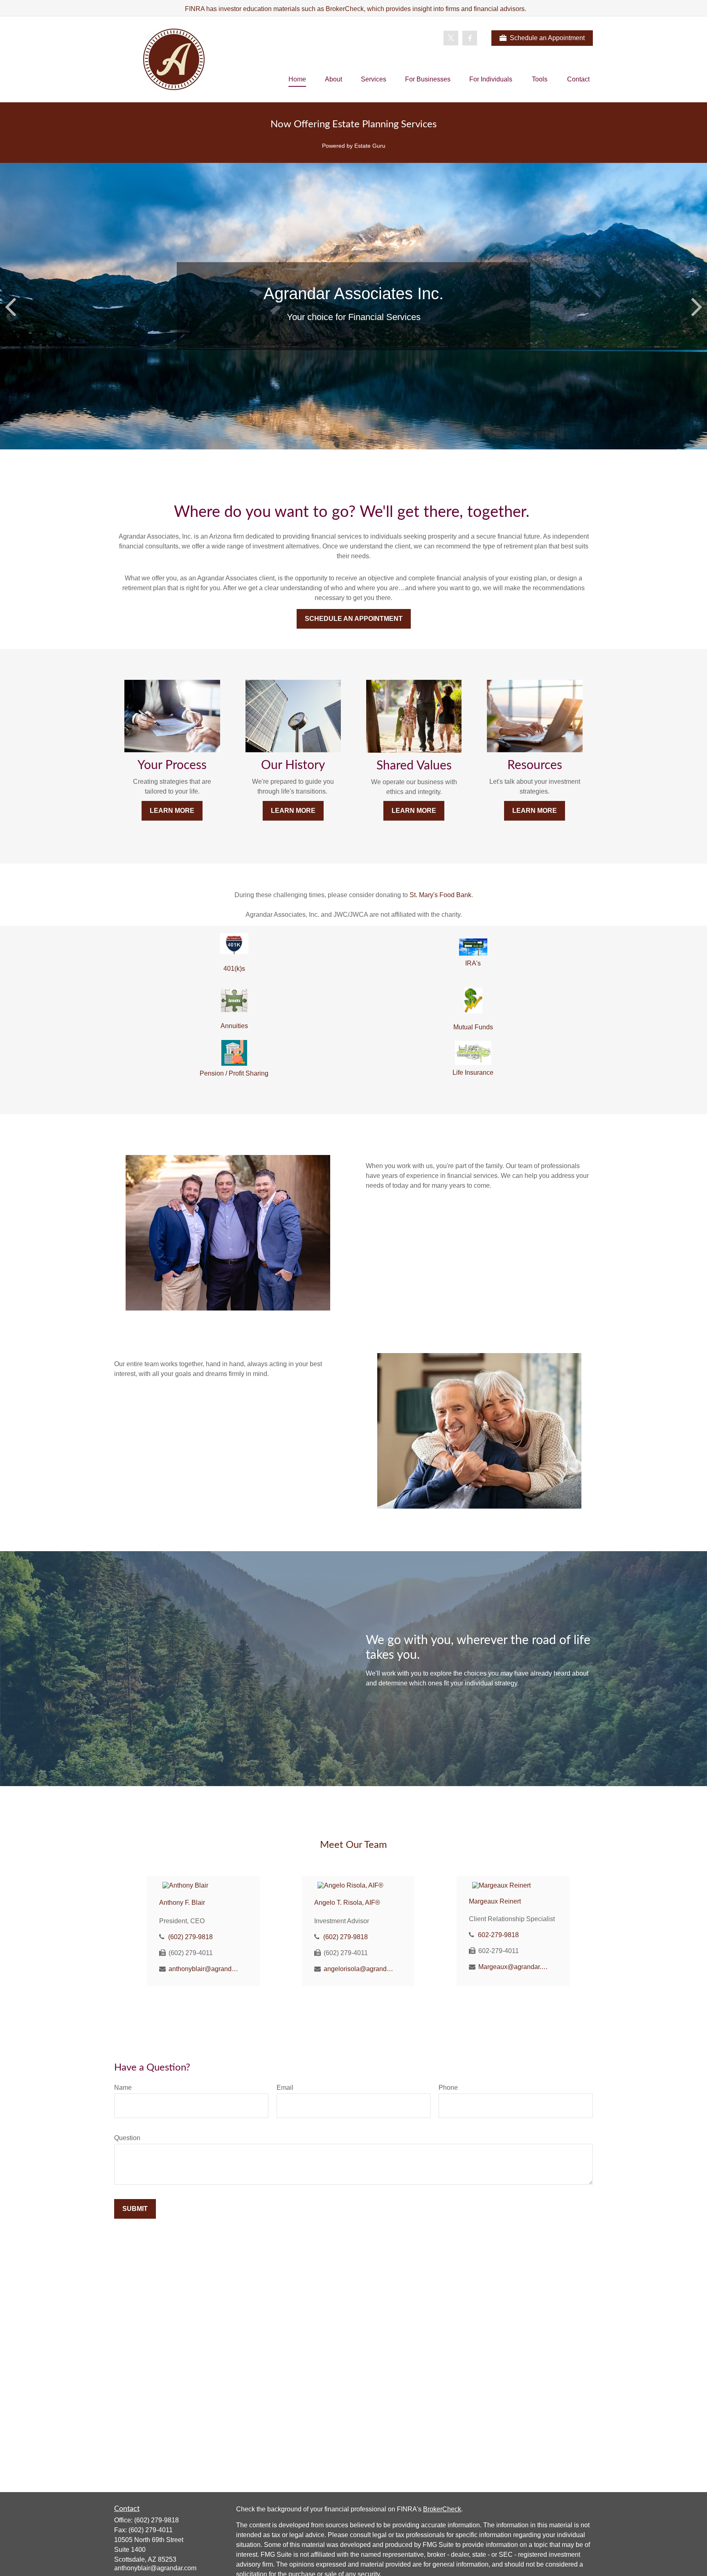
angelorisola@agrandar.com (359, 1969)
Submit (135, 2209)
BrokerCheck (442, 2509)
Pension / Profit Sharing (234, 1073)
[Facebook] (470, 38)
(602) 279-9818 (190, 1937)
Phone (448, 2088)
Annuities (234, 1026)
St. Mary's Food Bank (440, 895)
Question (127, 2138)
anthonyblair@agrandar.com (204, 1969)
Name (123, 2088)
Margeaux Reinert (495, 1901)
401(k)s (234, 969)
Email (285, 2088)
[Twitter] (451, 38)
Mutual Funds (473, 1027)
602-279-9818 (498, 1935)
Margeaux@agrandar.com (514, 1967)
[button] (297, 80)
